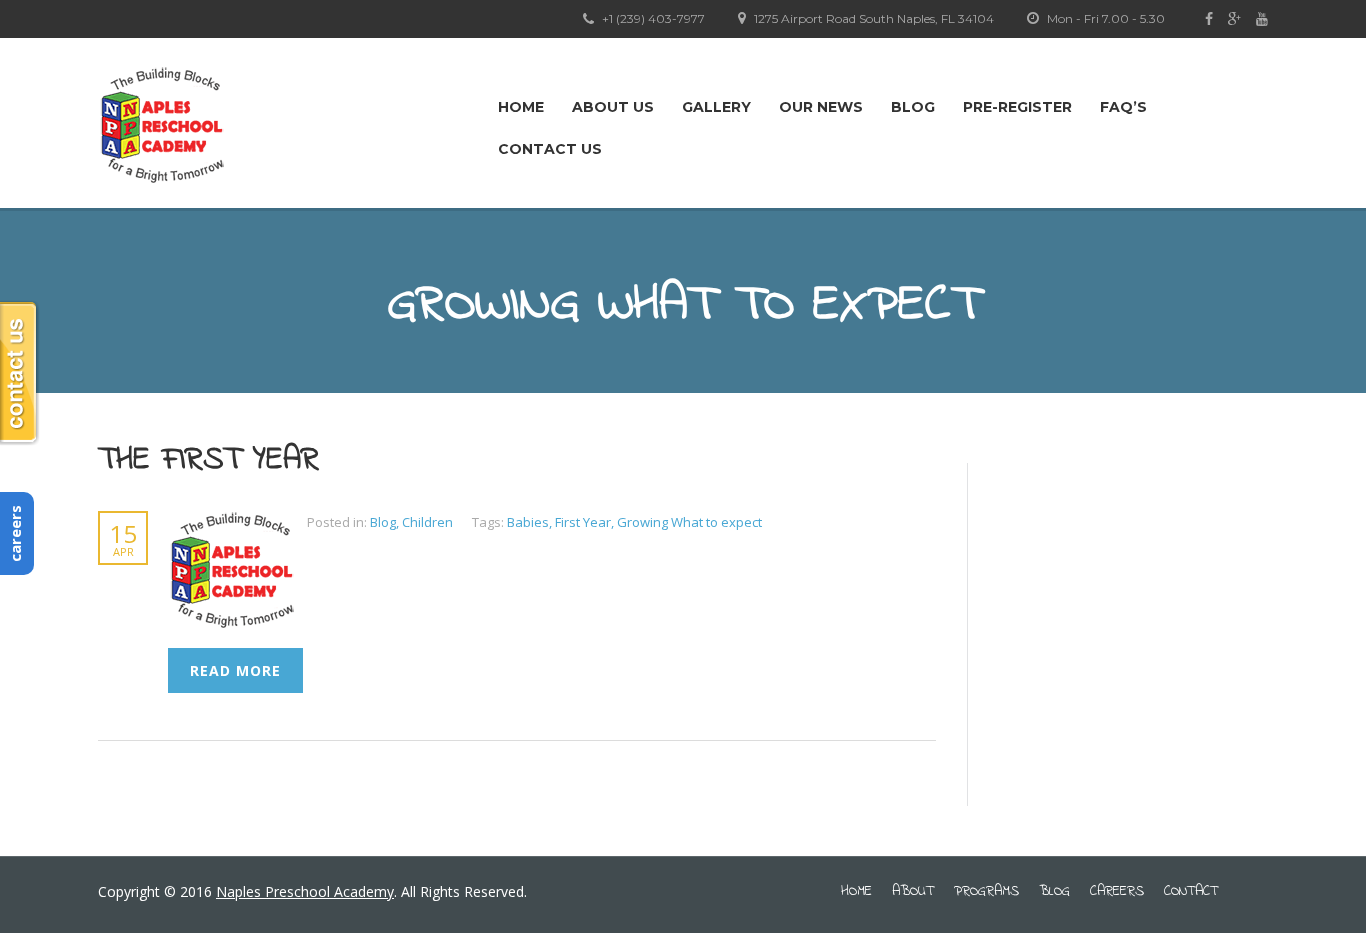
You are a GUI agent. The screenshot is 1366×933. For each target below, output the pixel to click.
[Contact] (20, 373)
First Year (583, 522)
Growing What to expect (689, 522)
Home (521, 107)
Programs (986, 891)
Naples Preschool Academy (305, 891)
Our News (821, 107)
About (913, 891)
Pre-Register (1017, 107)
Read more (235, 670)
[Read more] (237, 521)
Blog (913, 107)
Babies (528, 522)
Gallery (716, 107)
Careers (1117, 891)
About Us (613, 107)
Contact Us (550, 149)
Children (427, 522)
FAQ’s (1123, 107)
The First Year (208, 460)
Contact (1191, 891)
